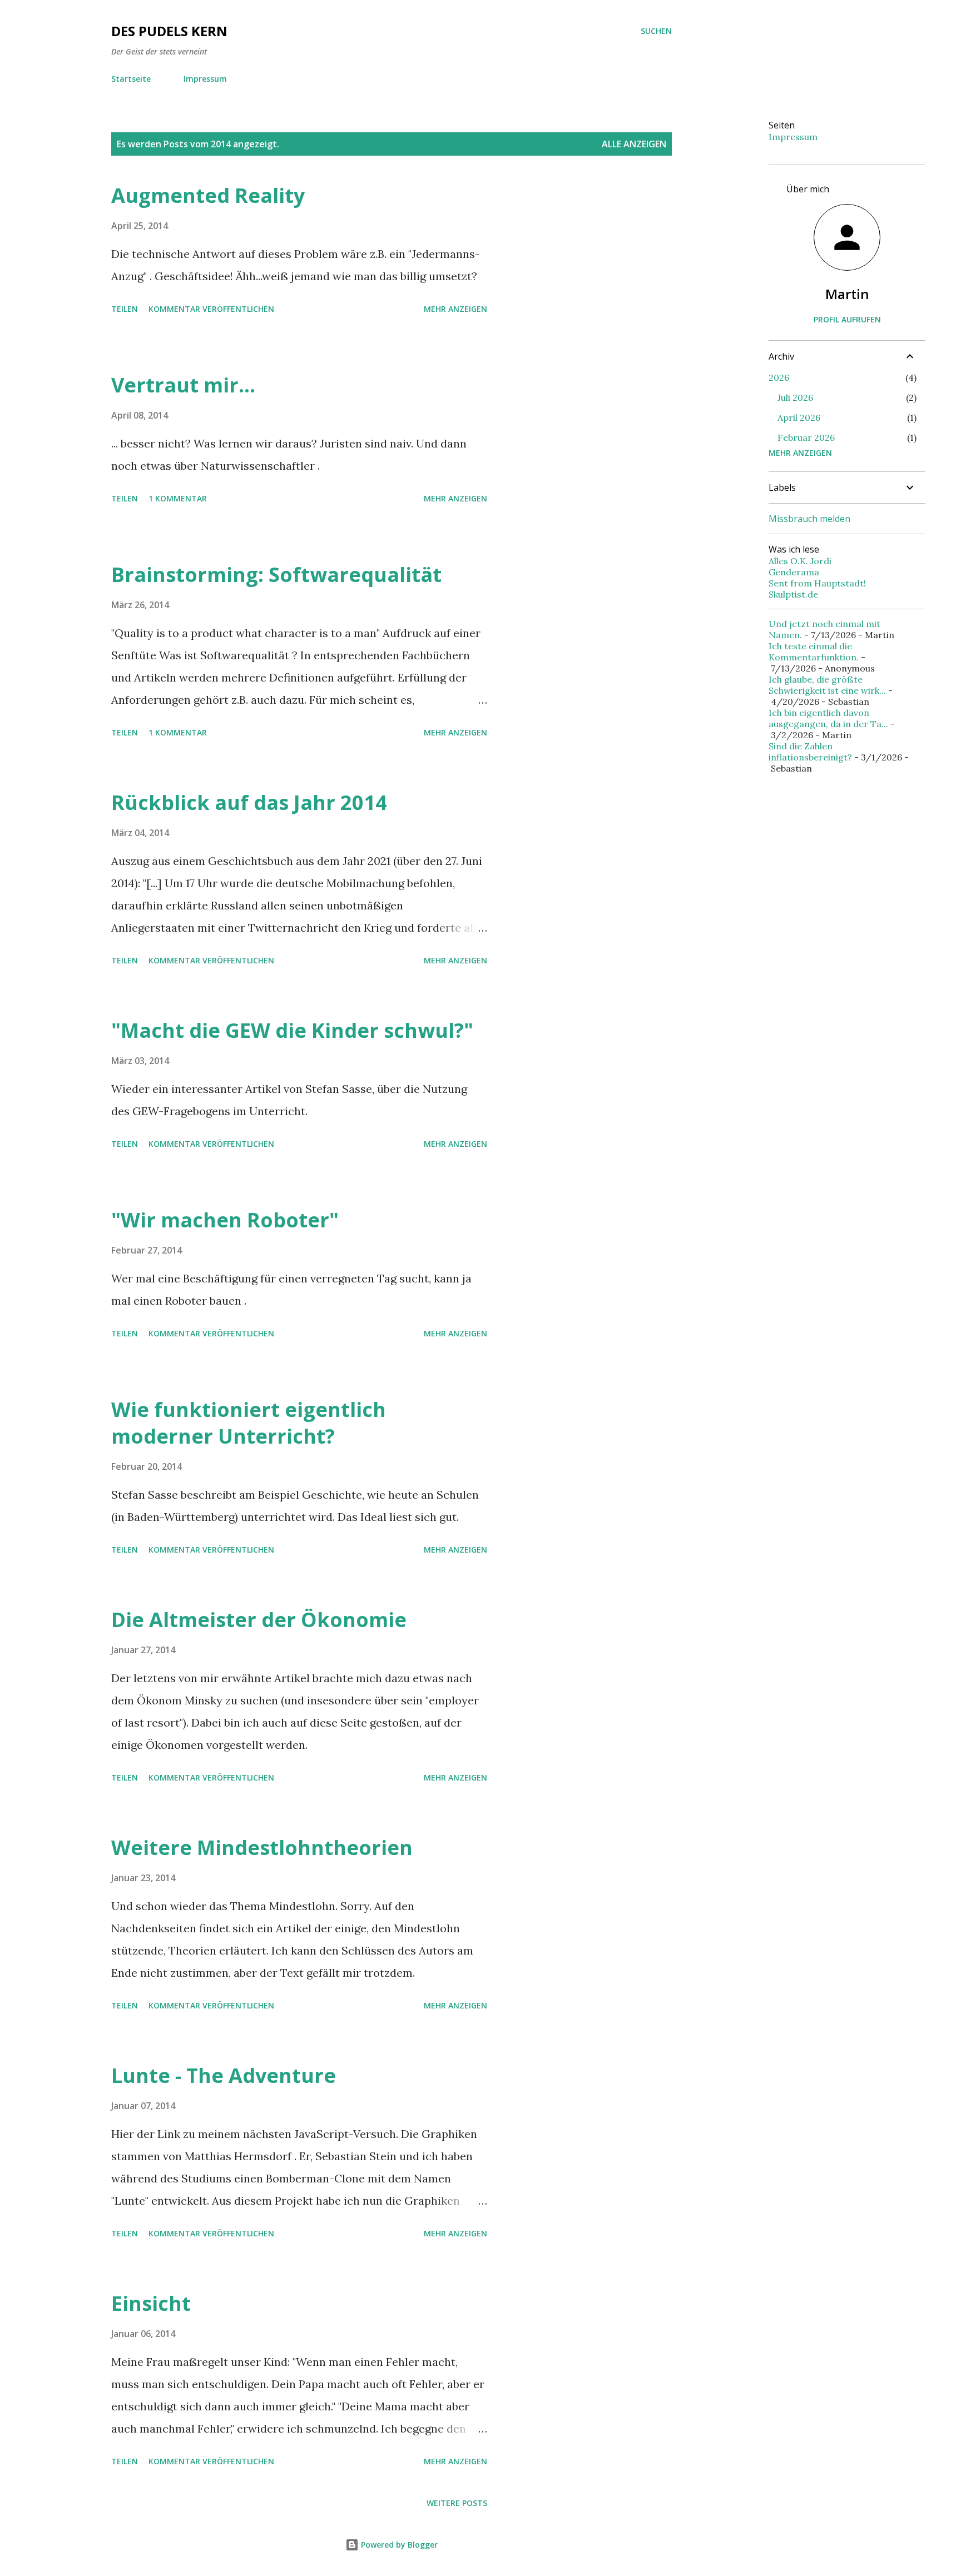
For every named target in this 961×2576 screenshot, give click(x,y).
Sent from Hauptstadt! (817, 583)
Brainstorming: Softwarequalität (276, 575)
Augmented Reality (208, 195)
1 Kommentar (178, 498)
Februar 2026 (806, 437)
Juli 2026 (795, 397)
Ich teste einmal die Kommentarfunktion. (814, 652)
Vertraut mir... (183, 385)
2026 (779, 377)
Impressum (205, 79)
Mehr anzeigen (455, 309)
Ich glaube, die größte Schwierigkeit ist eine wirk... (827, 685)
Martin (847, 294)
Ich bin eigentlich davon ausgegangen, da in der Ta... (828, 718)
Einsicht (151, 2303)
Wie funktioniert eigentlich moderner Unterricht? (249, 1423)
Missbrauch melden (809, 519)
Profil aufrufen (847, 319)
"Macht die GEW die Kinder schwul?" (292, 1030)
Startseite (131, 79)
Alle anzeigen (634, 144)
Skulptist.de (793, 594)
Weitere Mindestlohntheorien (262, 1848)
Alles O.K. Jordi (800, 561)
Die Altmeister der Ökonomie (259, 1620)
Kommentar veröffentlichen (211, 309)
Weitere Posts (457, 2503)
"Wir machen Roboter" (225, 1220)
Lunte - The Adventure (224, 2075)
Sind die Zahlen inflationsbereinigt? (810, 752)
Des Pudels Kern (169, 31)
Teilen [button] (125, 309)
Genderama (794, 572)
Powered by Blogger (398, 2545)
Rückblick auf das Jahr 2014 (249, 802)
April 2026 (799, 417)
